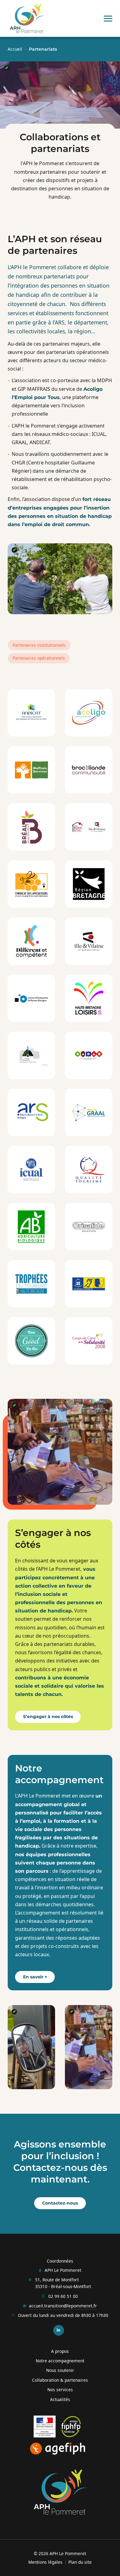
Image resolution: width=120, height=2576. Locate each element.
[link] (27, 19)
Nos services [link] (60, 2390)
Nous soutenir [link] (60, 2370)
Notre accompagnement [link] (60, 2361)
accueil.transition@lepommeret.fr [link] (63, 2306)
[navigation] (108, 18)
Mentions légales (45, 2562)
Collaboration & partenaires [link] (60, 2380)
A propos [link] (60, 2351)
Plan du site (80, 2562)
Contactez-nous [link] (60, 2203)
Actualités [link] (60, 2399)
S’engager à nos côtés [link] (48, 1717)
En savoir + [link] (35, 1977)
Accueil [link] (15, 49)
